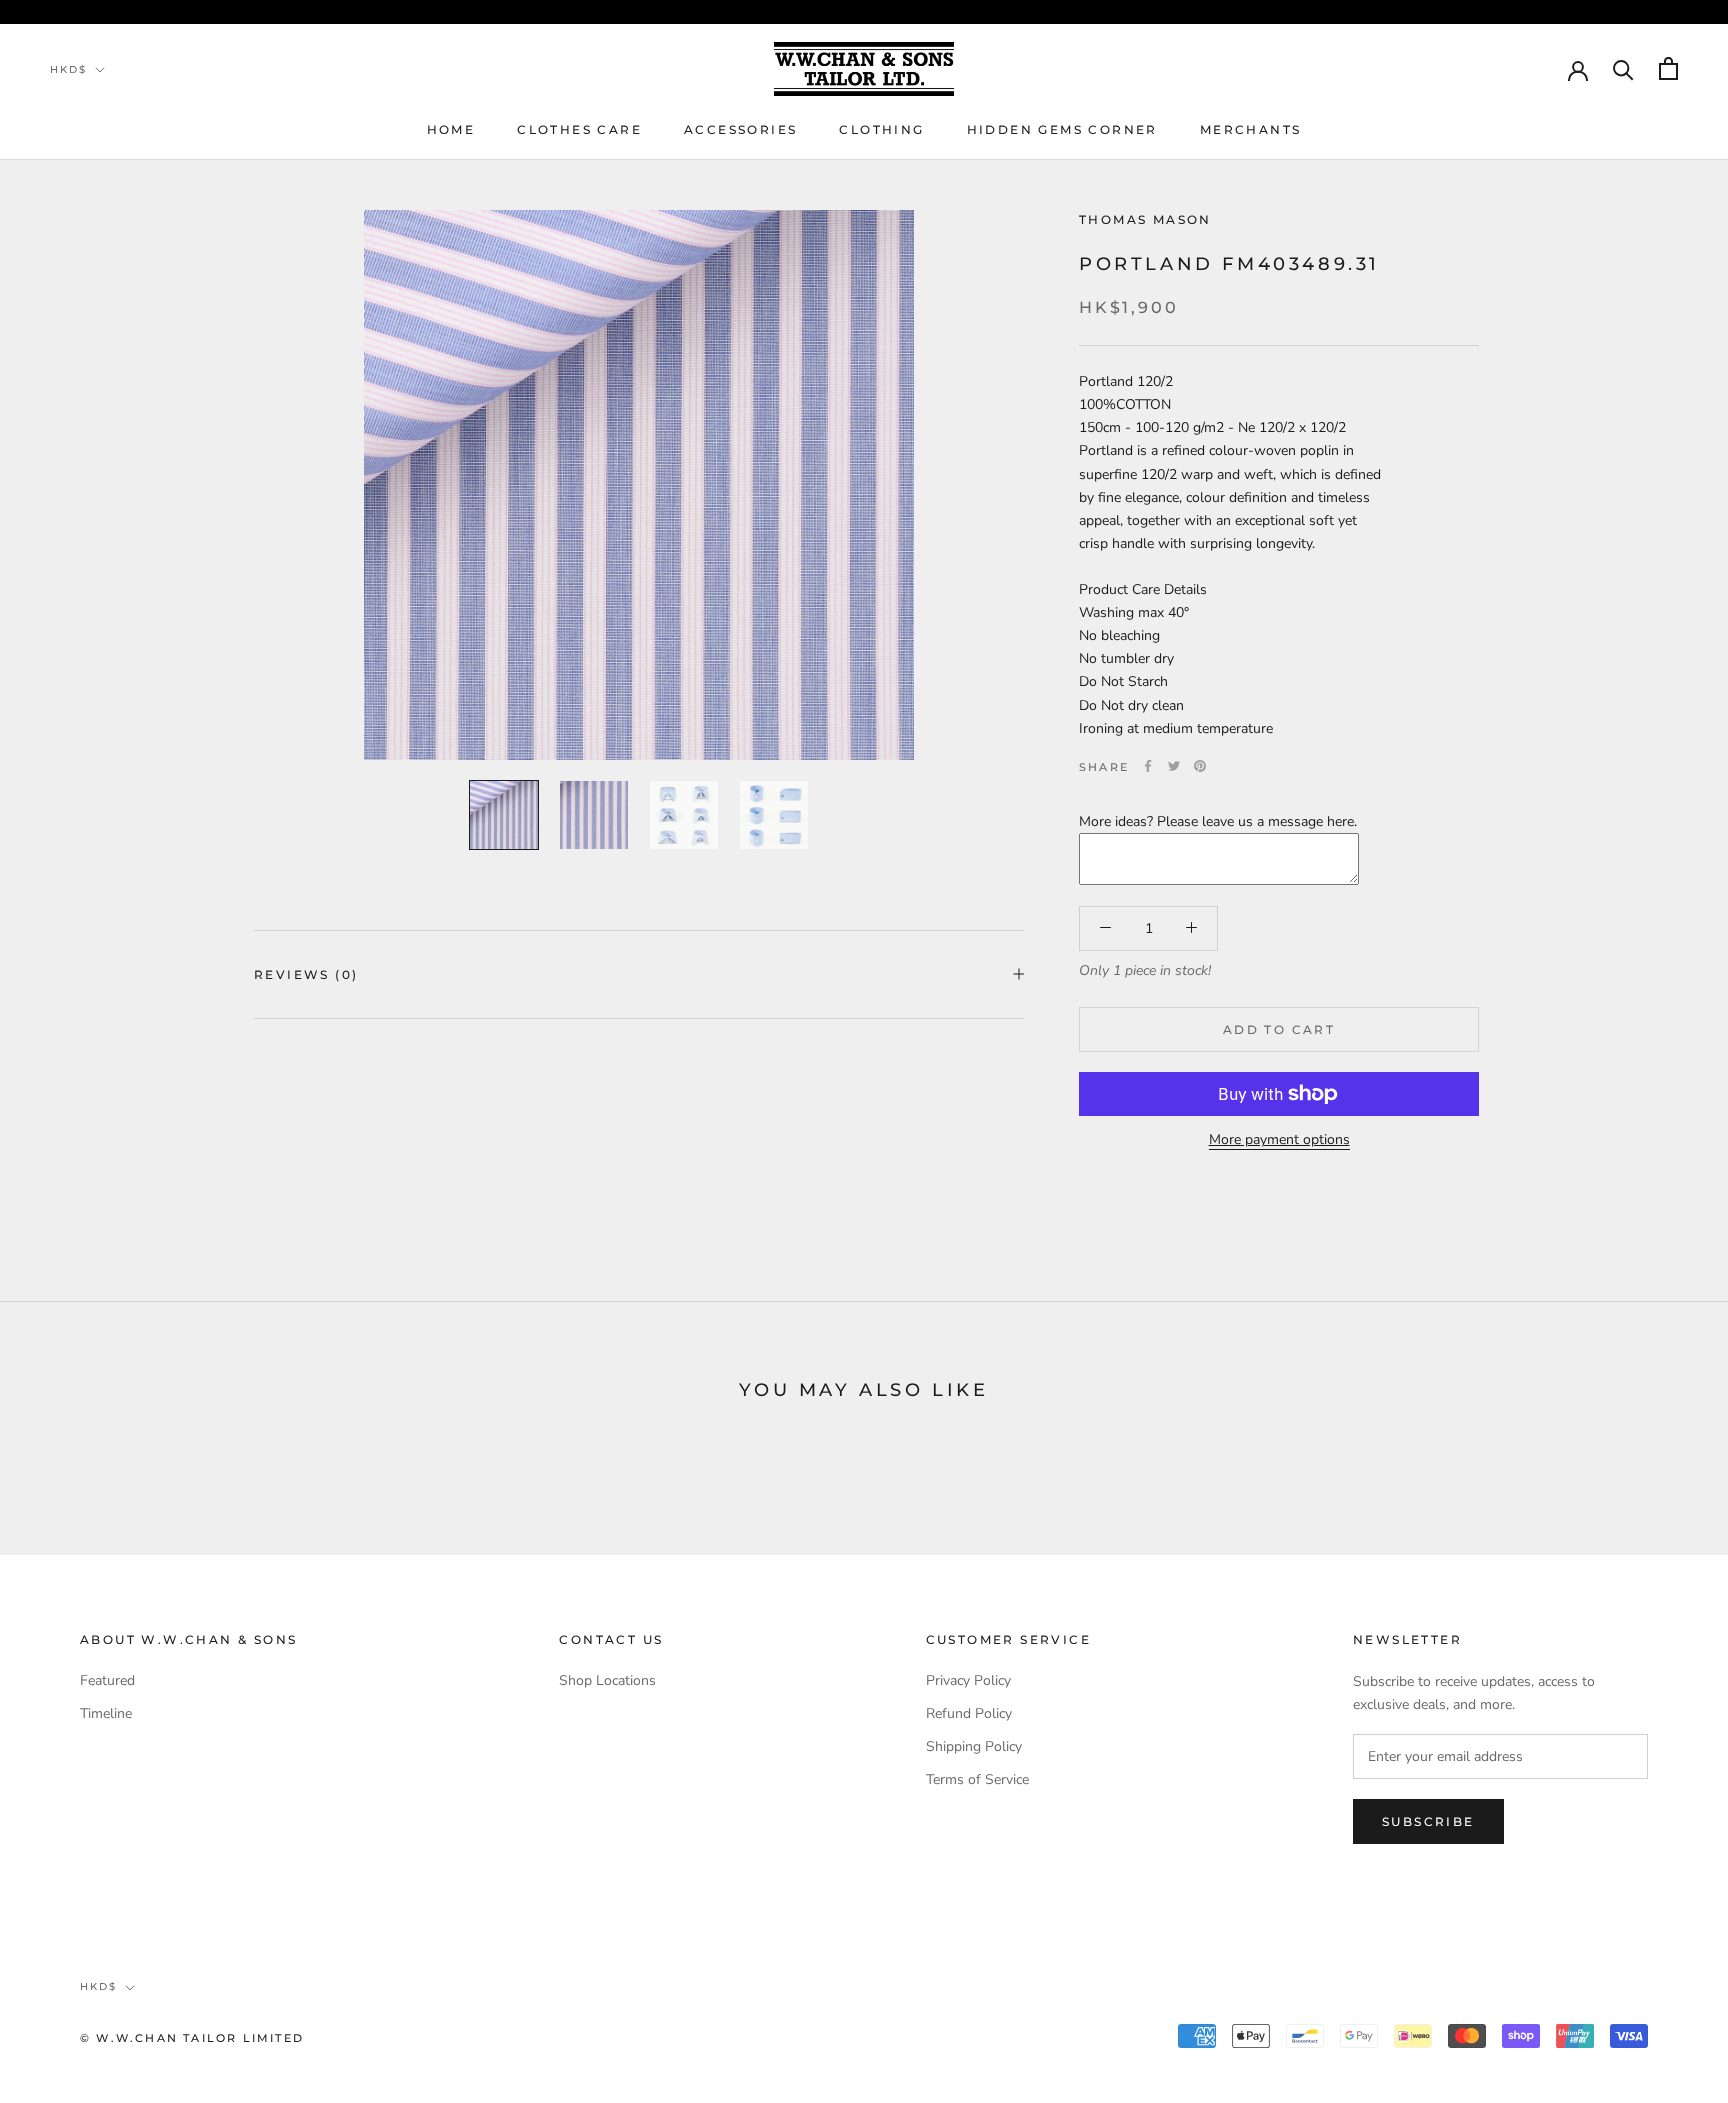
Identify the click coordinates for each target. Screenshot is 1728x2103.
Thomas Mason (1145, 219)
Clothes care (579, 129)
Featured (107, 1680)
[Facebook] (1148, 766)
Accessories (740, 129)
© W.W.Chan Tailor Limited (192, 2038)
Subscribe (1428, 1821)
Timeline (106, 1713)
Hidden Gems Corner (1062, 129)
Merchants (1251, 129)
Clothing (881, 129)
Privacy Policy (968, 1680)
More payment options (1279, 1139)
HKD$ (68, 69)
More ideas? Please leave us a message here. (1218, 820)
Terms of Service (977, 1779)
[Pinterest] (1200, 766)
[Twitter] (1174, 766)
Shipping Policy (974, 1746)
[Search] (1623, 68)
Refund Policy (969, 1713)
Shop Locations (607, 1680)
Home (451, 129)
